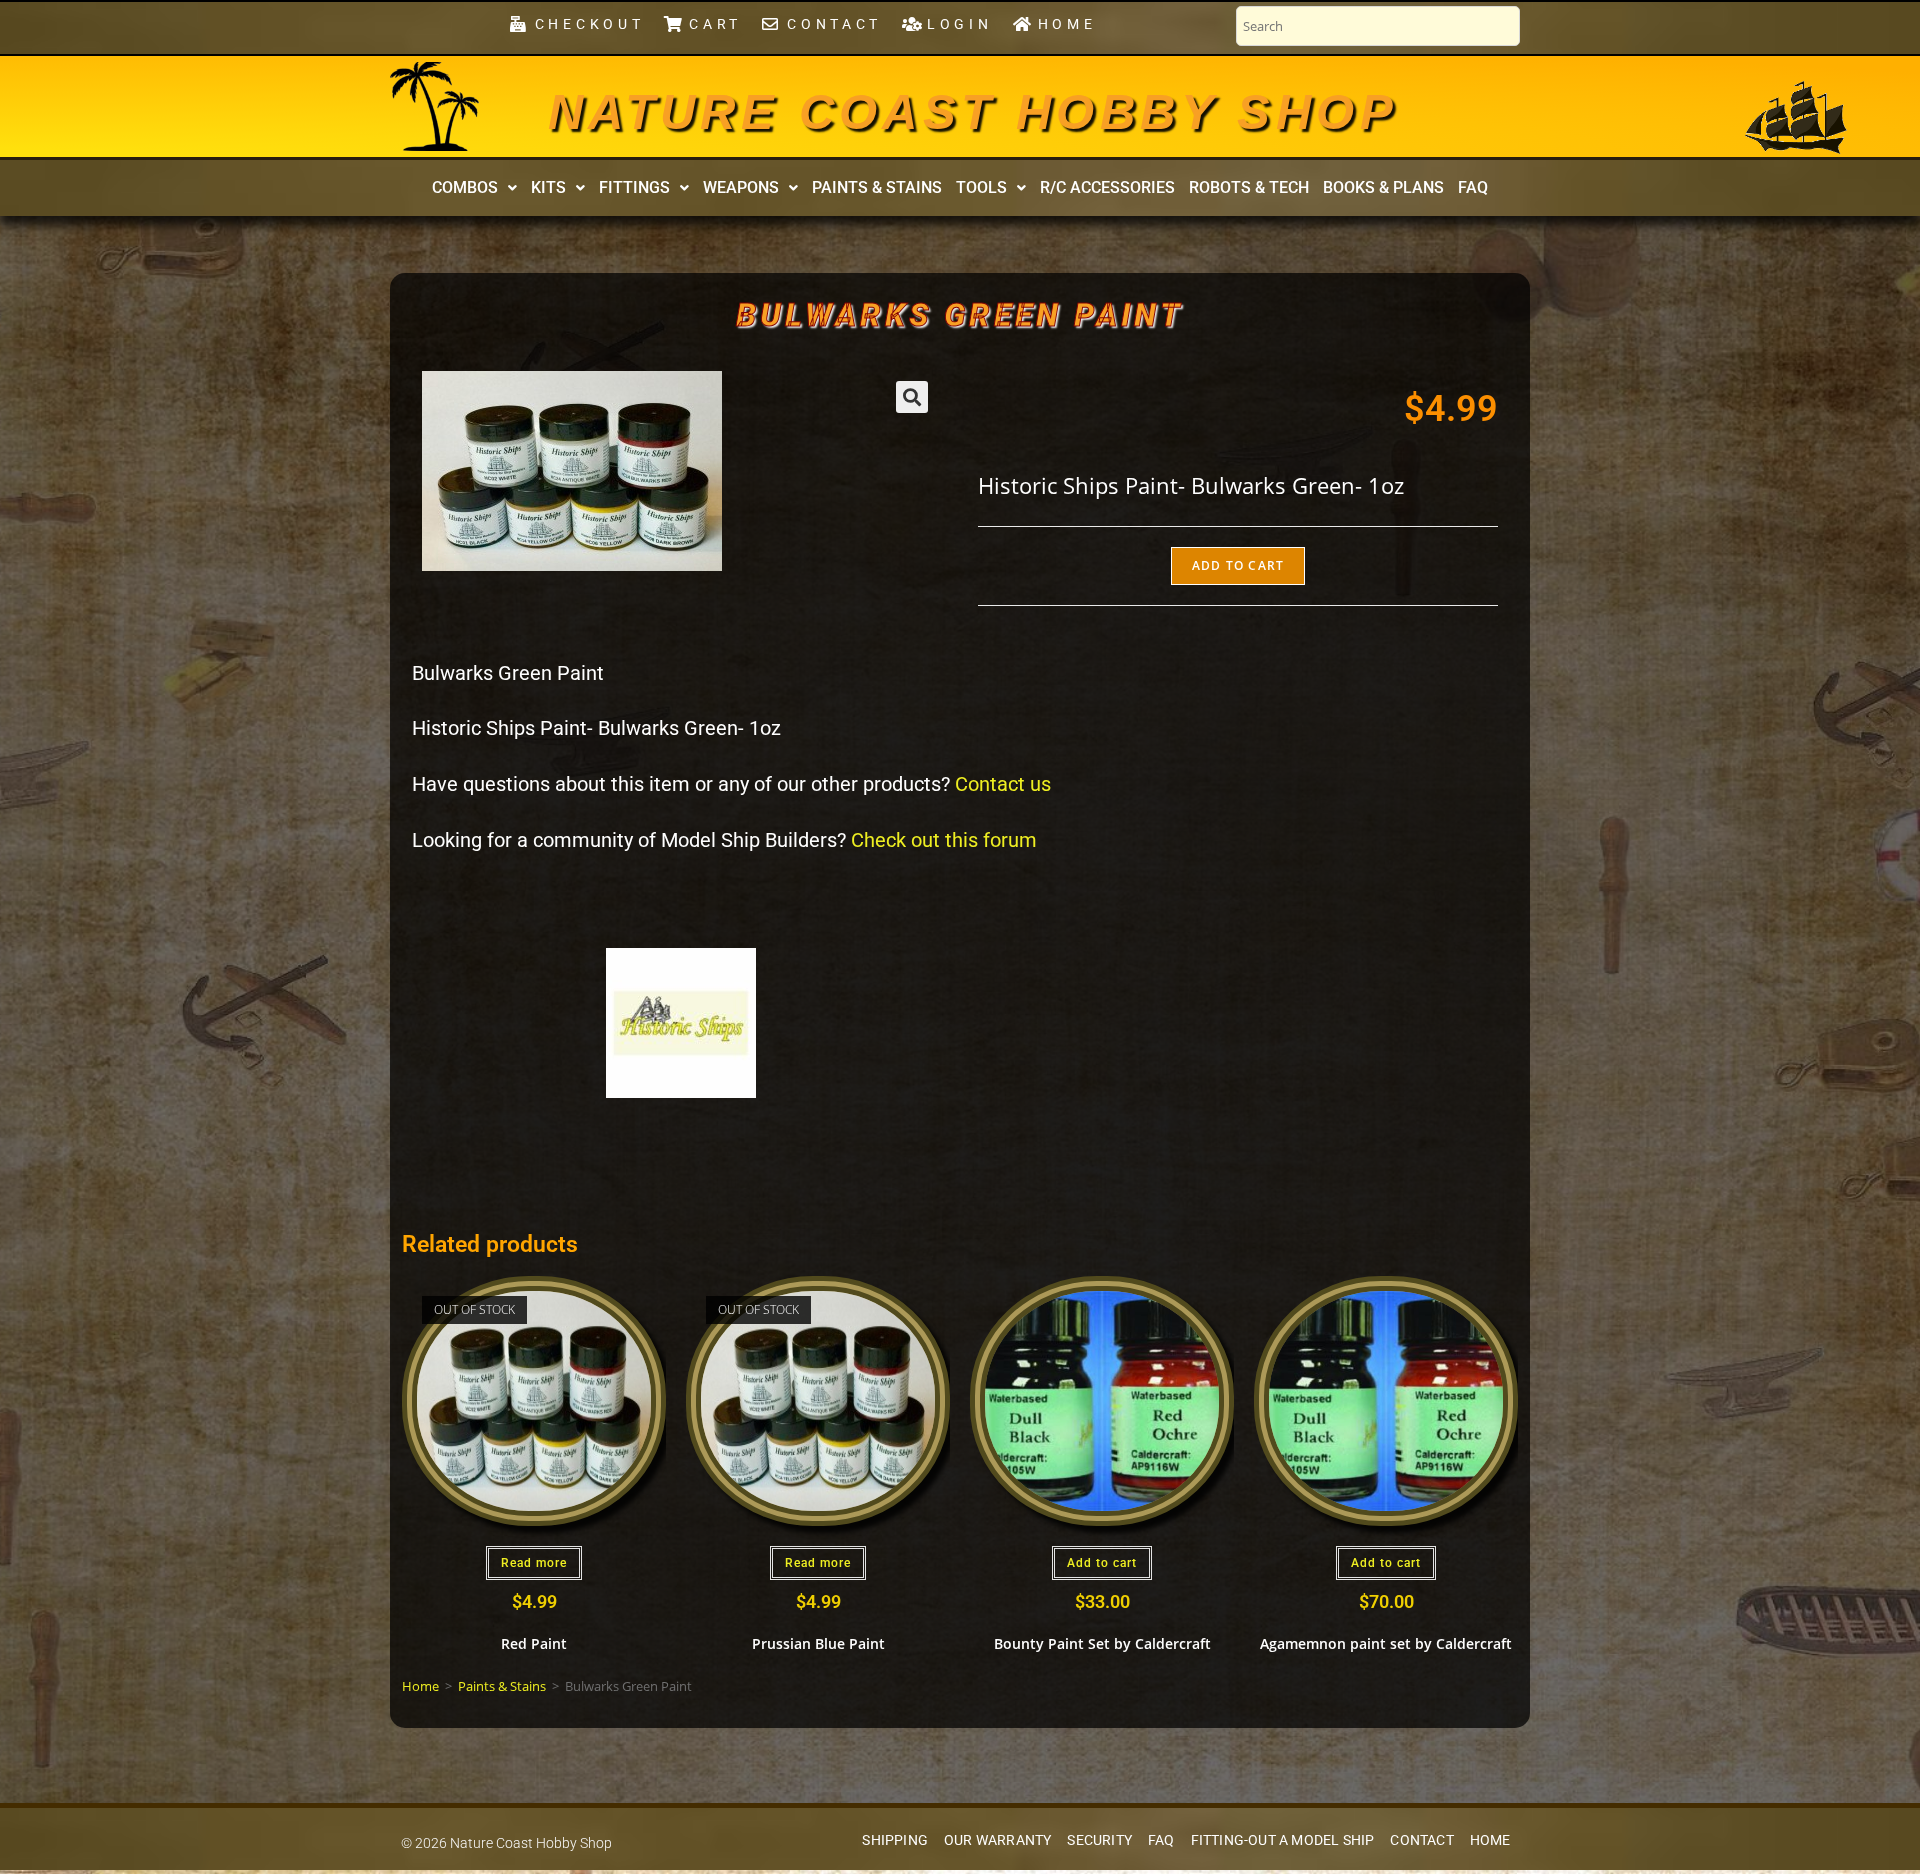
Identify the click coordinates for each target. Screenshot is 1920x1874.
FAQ (1473, 187)
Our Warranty (997, 1840)
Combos (465, 187)
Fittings (634, 187)
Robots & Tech (1249, 187)
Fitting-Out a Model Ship (1283, 1840)
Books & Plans (1383, 187)
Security (1099, 1840)
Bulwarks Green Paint (960, 315)
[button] (474, 188)
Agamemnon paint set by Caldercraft (1386, 1643)
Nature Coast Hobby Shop (973, 112)
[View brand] (681, 1021)
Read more (534, 1563)
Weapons (741, 187)
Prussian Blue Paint (818, 1643)
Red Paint (534, 1643)
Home (420, 1686)
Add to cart (1238, 565)
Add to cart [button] (1102, 1563)
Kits (548, 187)
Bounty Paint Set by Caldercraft (1102, 1643)
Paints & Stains (877, 187)
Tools (981, 187)
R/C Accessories (1107, 187)
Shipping (895, 1840)
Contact (1421, 1840)
